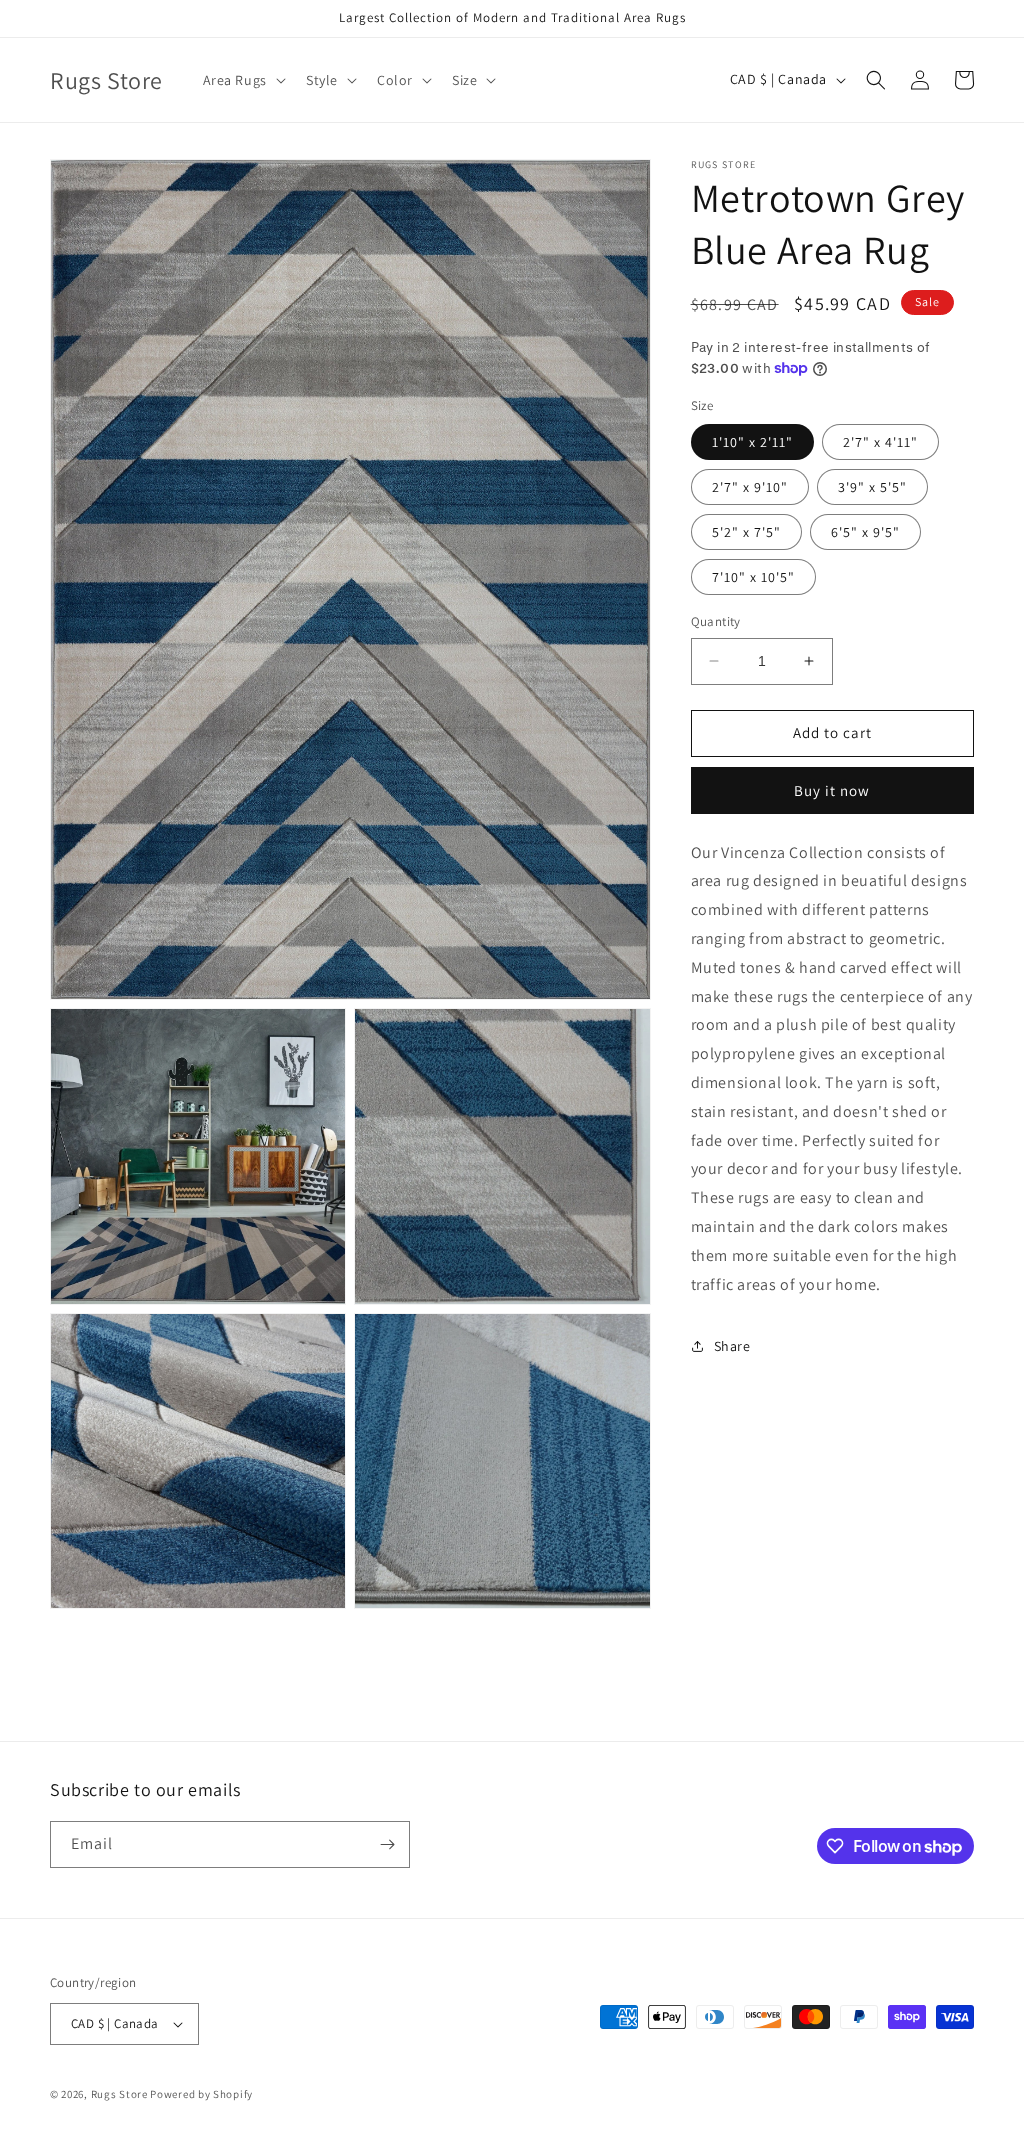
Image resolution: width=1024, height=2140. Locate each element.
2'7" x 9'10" (750, 487)
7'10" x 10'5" (753, 577)
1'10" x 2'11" (752, 442)
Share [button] (732, 1346)
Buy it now (832, 790)
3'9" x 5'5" (872, 487)
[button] (242, 80)
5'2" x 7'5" (746, 532)
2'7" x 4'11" (880, 442)
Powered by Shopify (201, 2094)
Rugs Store (119, 2094)
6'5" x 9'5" (865, 532)
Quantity (716, 621)
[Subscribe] (387, 1844)
